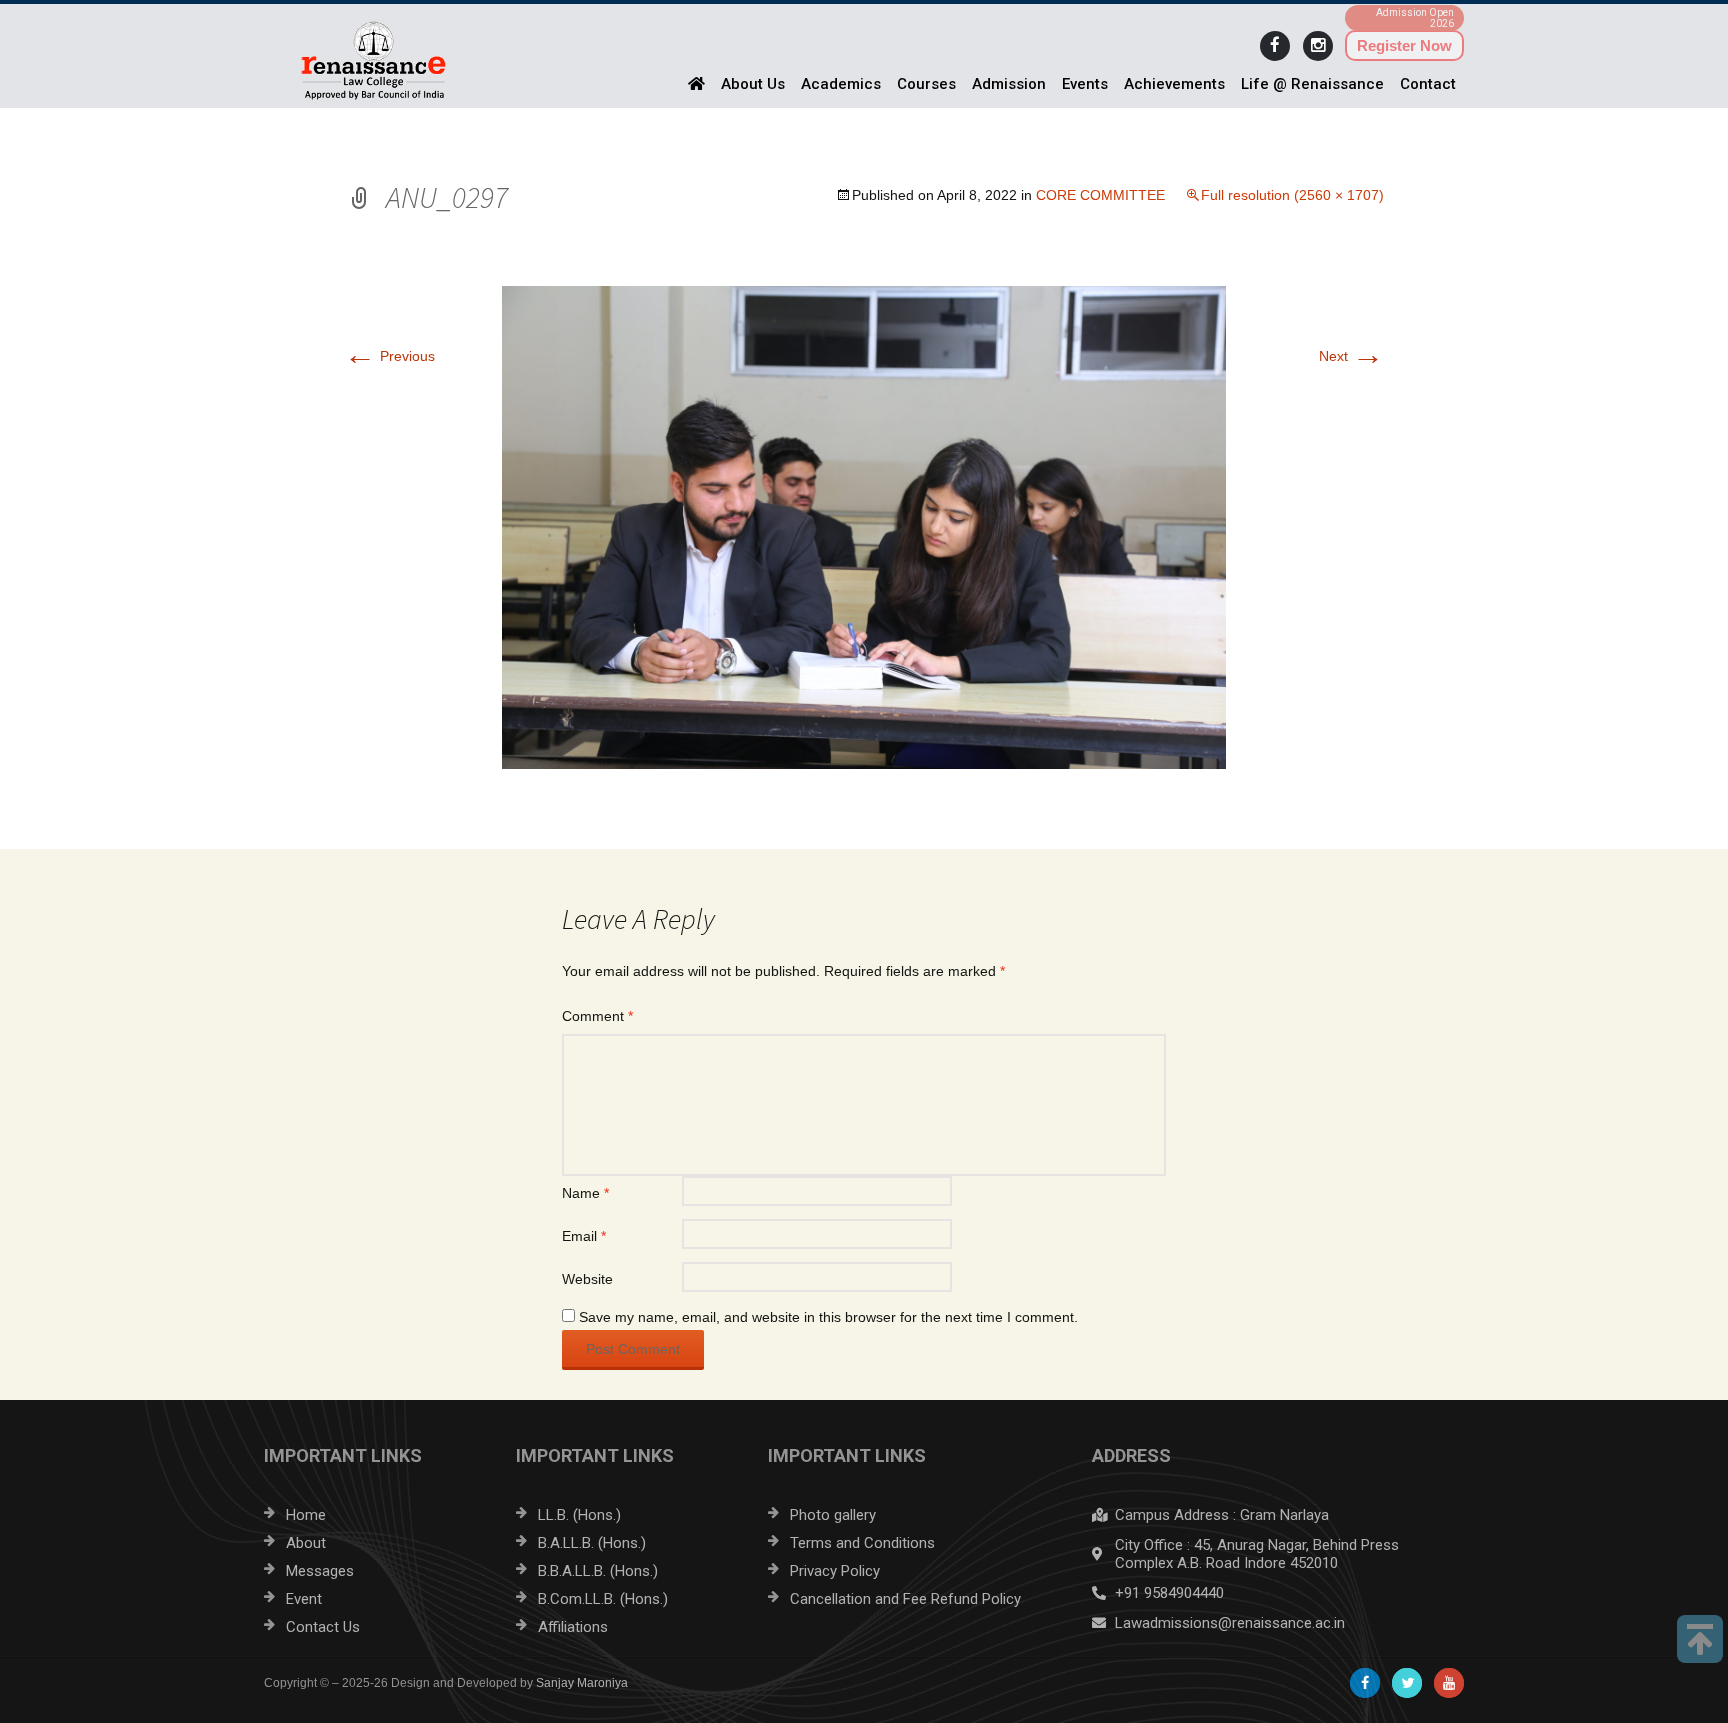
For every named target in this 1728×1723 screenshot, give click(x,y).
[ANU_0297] (864, 526)
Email (584, 1236)
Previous (389, 356)
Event (304, 1599)
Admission (1009, 84)
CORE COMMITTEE (1100, 195)
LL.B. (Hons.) (579, 1515)
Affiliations (573, 1627)
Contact (1428, 84)
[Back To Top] (1700, 1639)
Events (1085, 84)
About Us (753, 84)
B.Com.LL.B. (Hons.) (603, 1599)
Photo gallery (833, 1515)
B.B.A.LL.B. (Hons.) (598, 1571)
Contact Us (323, 1627)
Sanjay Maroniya (582, 1683)
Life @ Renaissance (1312, 84)
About (306, 1543)
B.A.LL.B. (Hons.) (592, 1543)
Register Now (1404, 45)
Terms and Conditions (862, 1543)
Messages (320, 1571)
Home (306, 1515)
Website (587, 1279)
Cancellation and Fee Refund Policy (905, 1599)
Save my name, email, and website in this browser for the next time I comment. (828, 1317)
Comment (597, 1016)
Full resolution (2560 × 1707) (1292, 195)
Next (1351, 356)
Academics (841, 84)
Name (585, 1193)
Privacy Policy (835, 1571)
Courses (926, 84)
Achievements (1174, 84)
